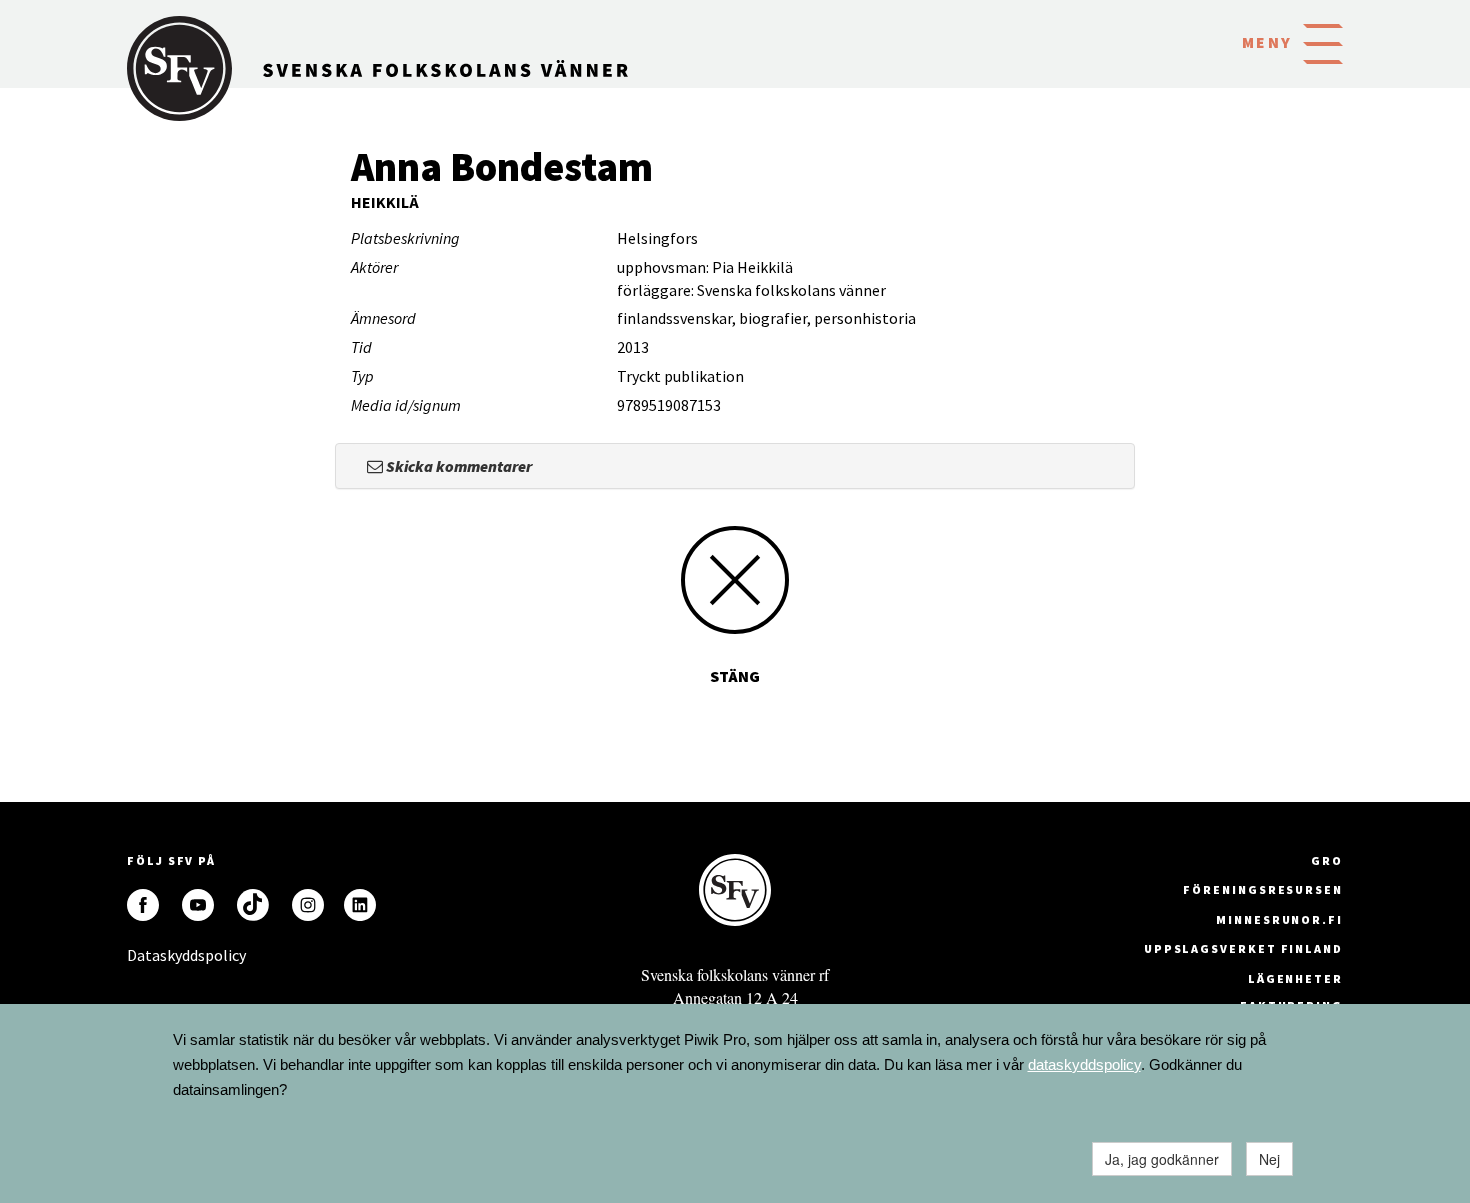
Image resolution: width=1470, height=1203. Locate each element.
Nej (1269, 1159)
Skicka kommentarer (457, 466)
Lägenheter (1295, 978)
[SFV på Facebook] (143, 905)
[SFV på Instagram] (308, 905)
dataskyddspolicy (1084, 1064)
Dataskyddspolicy (143, 955)
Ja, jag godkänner (1162, 1159)
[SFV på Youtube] (198, 905)
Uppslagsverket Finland (1243, 948)
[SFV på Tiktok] (253, 905)
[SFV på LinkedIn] (360, 905)
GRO (1327, 860)
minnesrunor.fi (1279, 919)
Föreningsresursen (1263, 889)
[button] (1323, 42)
